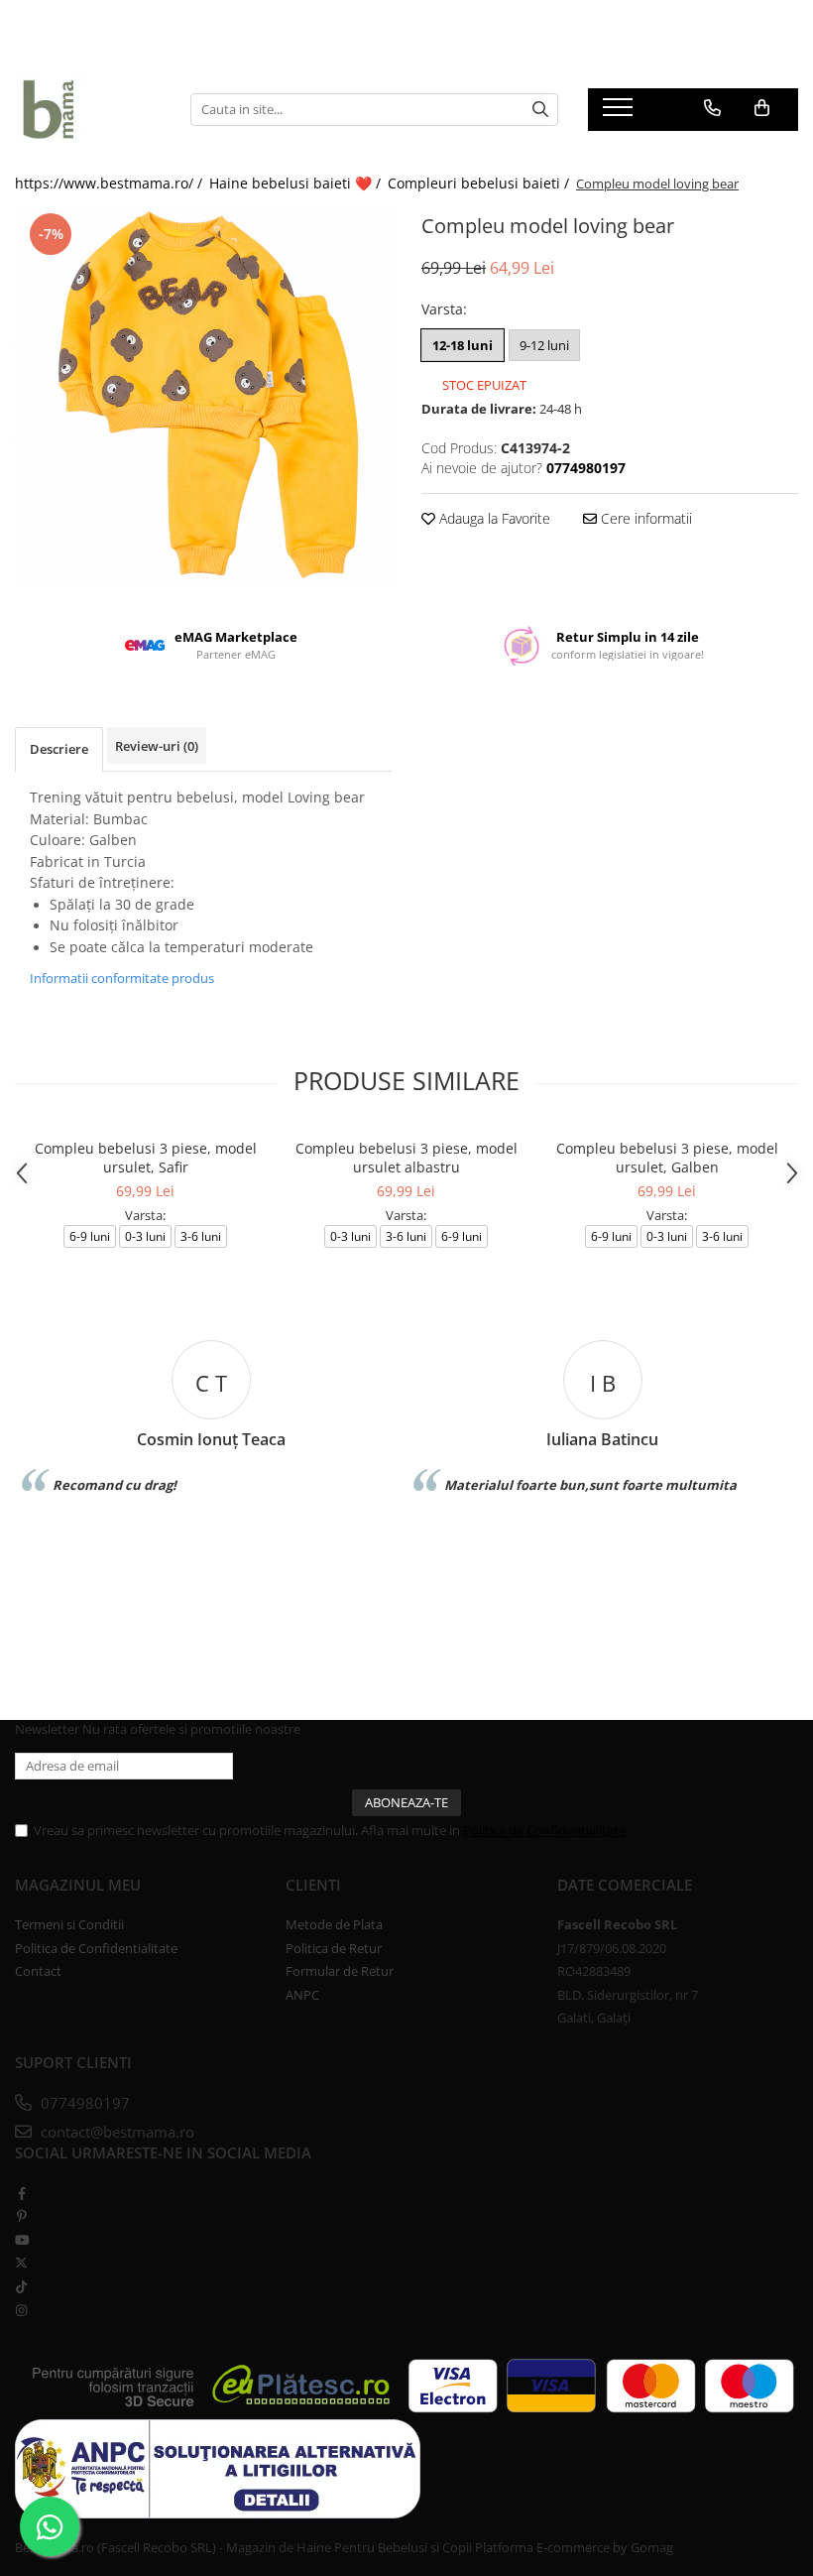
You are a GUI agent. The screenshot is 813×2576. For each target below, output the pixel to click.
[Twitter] (21, 2263)
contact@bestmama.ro (116, 2132)
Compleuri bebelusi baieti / (480, 183)
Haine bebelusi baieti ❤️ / (297, 183)
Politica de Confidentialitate (544, 1830)
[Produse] (620, 113)
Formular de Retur (340, 1971)
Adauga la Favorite (493, 518)
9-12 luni (544, 345)
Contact (38, 1971)
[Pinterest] (21, 2216)
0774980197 (83, 2103)
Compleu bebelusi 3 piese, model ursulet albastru (406, 1158)
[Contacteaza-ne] (712, 108)
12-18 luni (463, 345)
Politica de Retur (334, 1948)
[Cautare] (540, 110)
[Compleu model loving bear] (203, 397)
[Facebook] (21, 2193)
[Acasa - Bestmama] (88, 109)
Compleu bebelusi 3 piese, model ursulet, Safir (146, 1158)
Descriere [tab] (59, 749)
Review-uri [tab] (157, 746)
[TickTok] (21, 2286)
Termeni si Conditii (69, 1924)
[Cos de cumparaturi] (762, 108)
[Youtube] (21, 2240)
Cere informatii (644, 518)
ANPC (302, 1995)
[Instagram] (21, 2310)
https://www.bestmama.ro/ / (111, 183)
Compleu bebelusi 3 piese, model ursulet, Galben (667, 1158)
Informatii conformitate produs (122, 978)
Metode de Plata (334, 1924)
